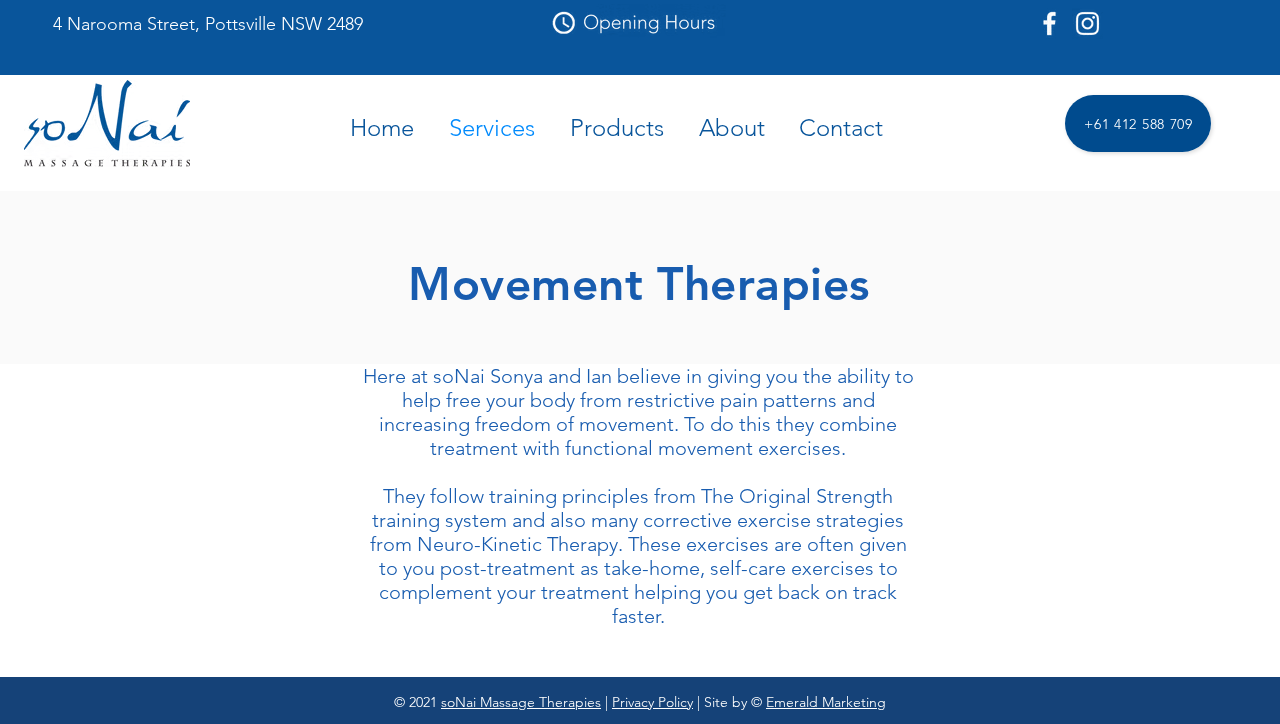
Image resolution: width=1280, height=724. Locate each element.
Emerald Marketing (826, 702)
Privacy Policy (652, 702)
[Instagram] (1087, 23)
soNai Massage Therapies (521, 702)
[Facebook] (1049, 23)
